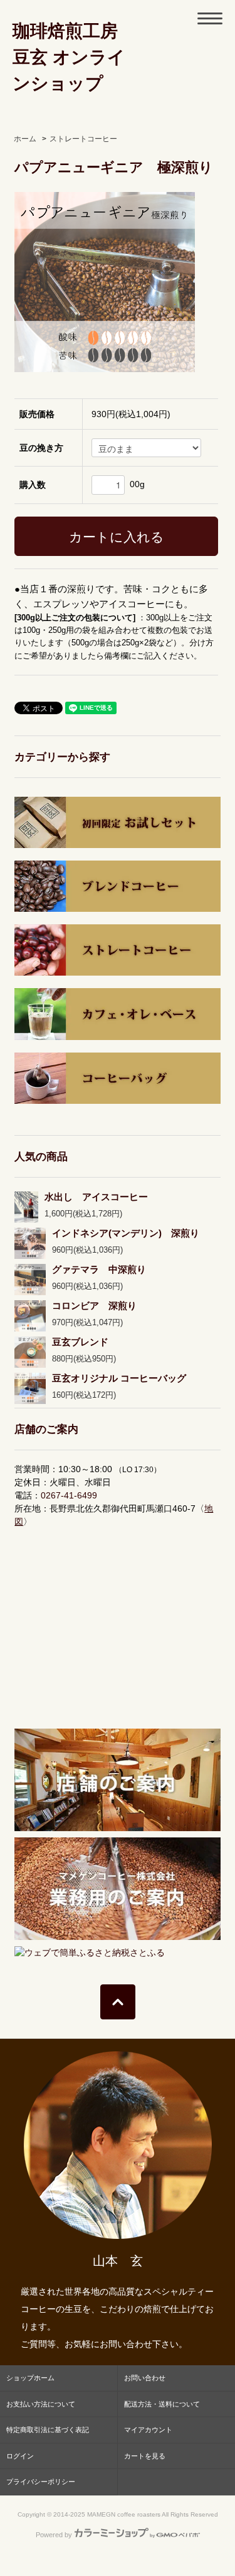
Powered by (54, 2535)
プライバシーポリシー (41, 2482)
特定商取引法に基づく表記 (48, 2430)
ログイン (20, 2456)
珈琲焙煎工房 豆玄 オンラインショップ (69, 57)
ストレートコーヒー (83, 139)
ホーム (25, 139)
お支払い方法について (41, 2404)
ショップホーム (30, 2378)
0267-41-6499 (69, 1495)
